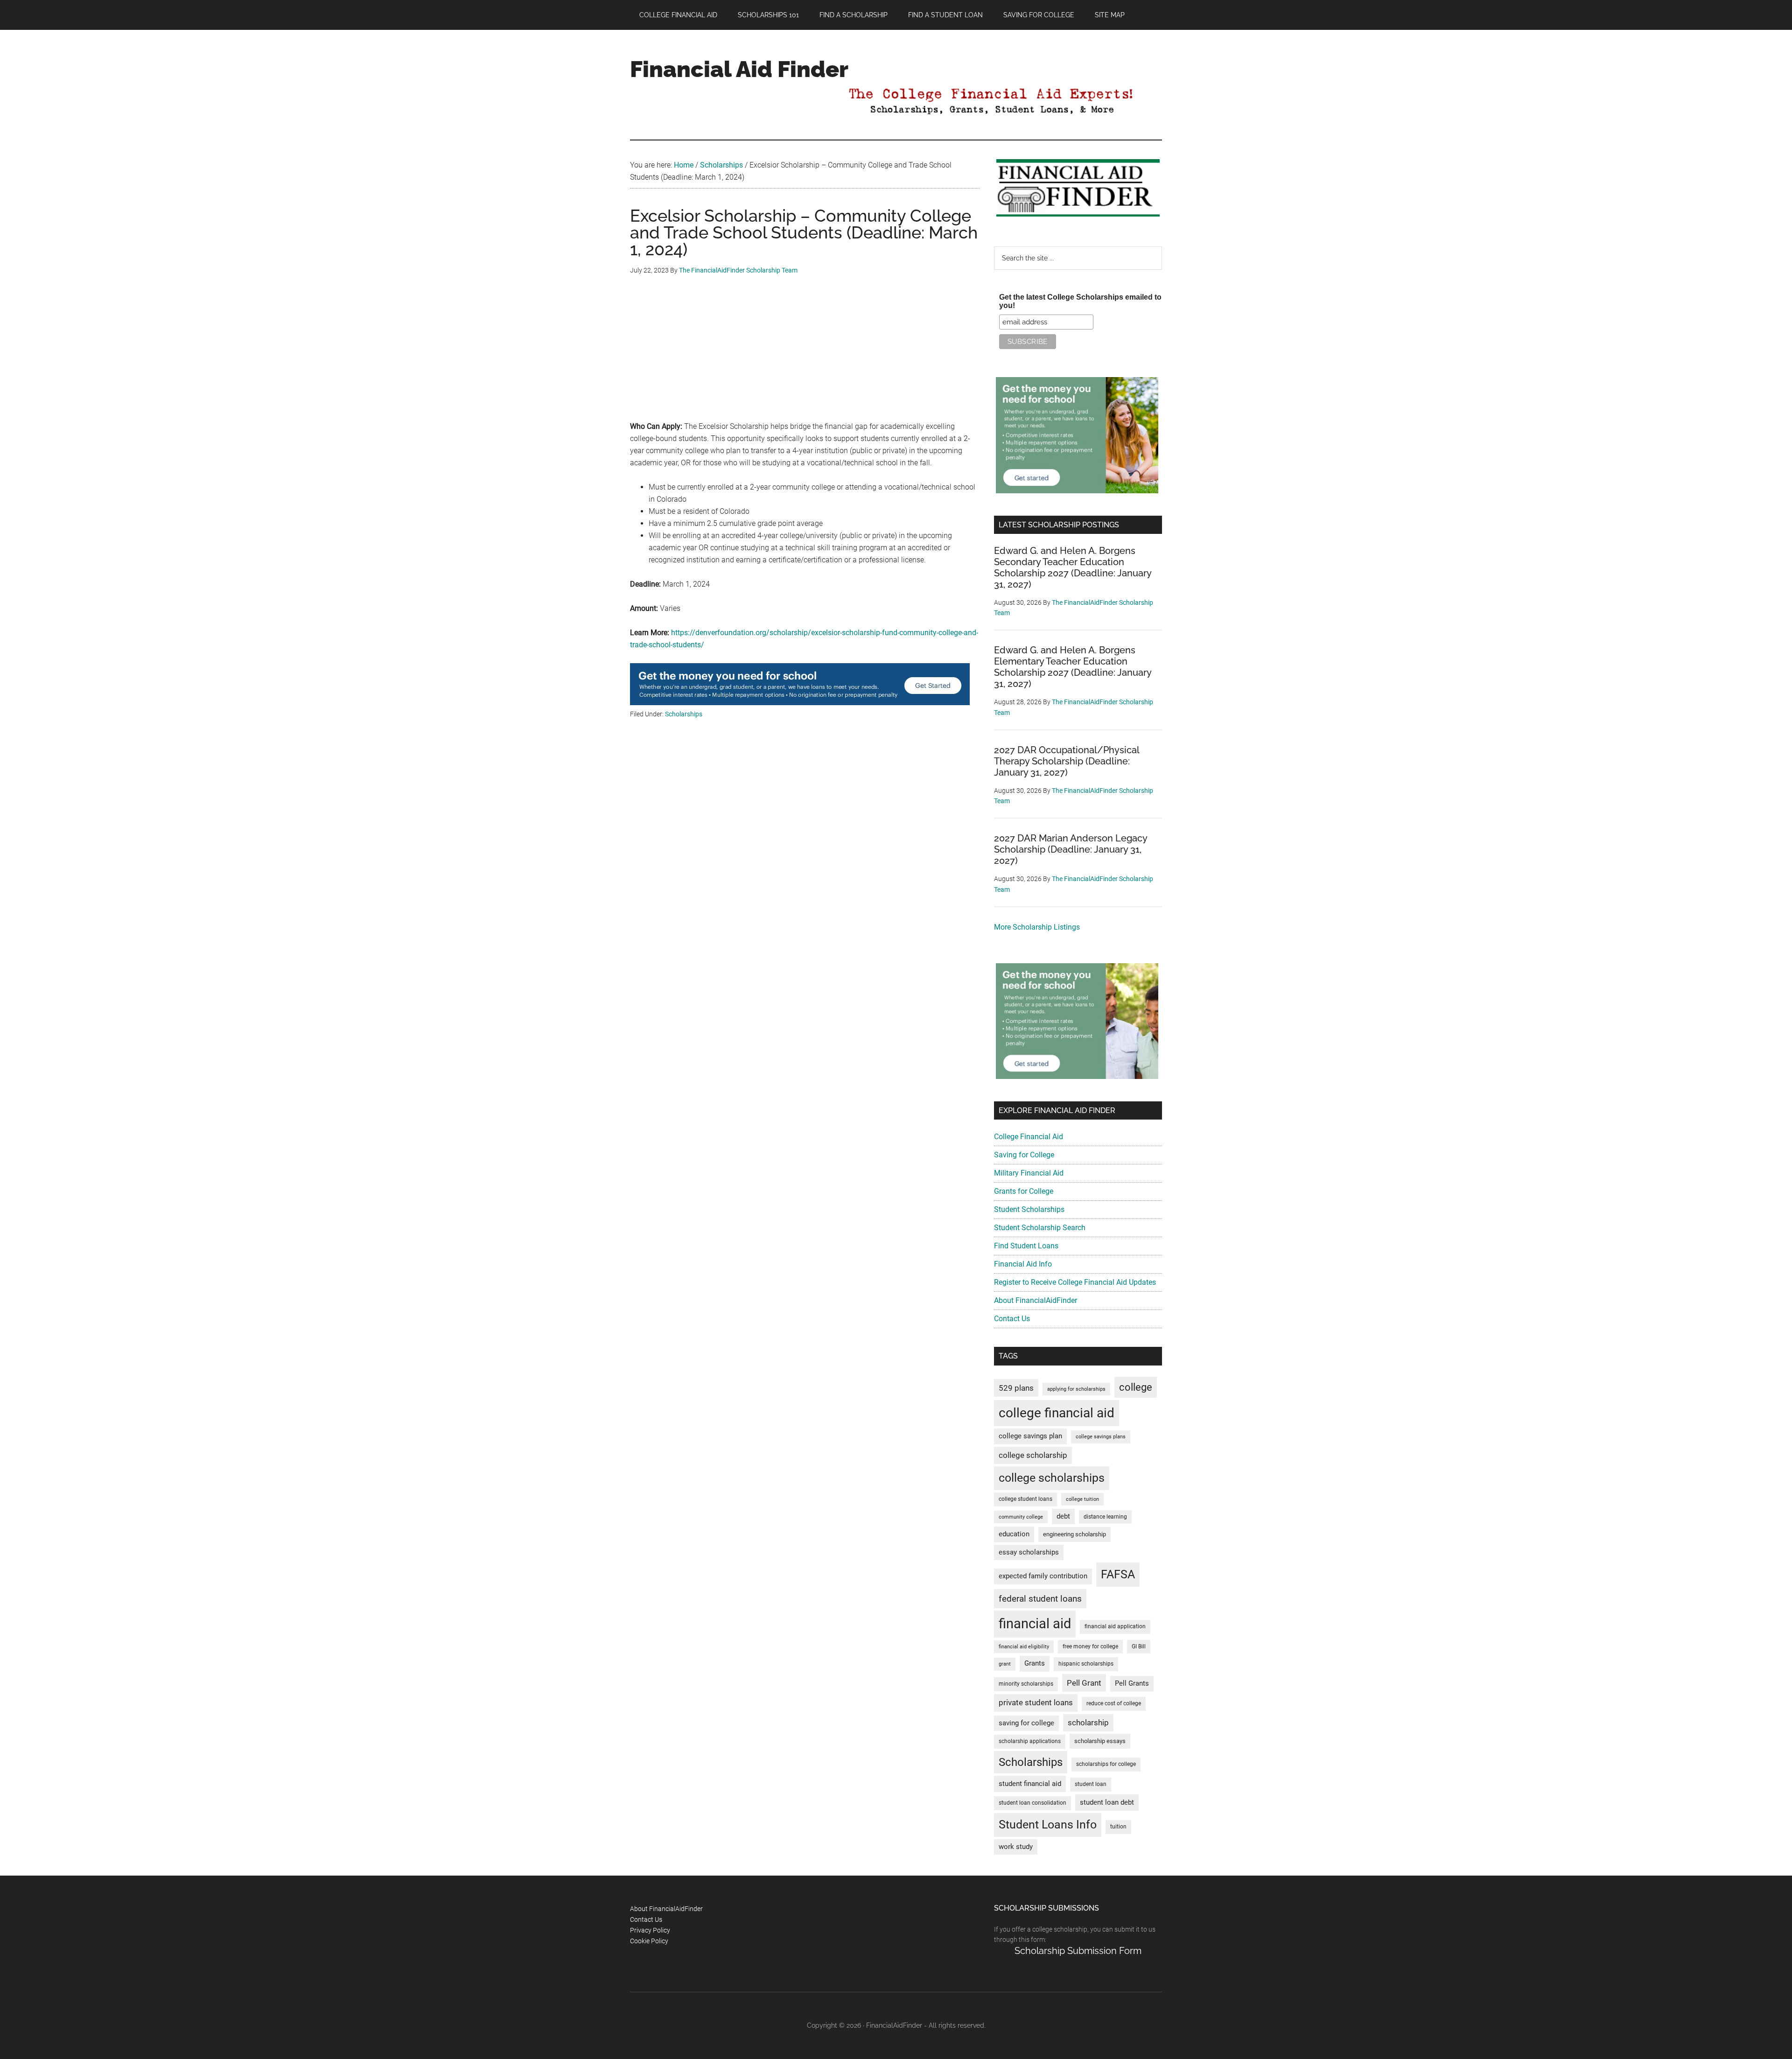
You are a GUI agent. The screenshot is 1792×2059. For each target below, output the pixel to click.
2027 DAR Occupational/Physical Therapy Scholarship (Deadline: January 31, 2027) (1067, 761)
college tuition (1082, 1499)
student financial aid (1030, 1784)
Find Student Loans (1026, 1246)
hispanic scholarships (1086, 1664)
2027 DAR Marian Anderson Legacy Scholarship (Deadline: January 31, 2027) (1071, 849)
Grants (1035, 1663)
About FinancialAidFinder (1036, 1300)
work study (1016, 1847)
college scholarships (1052, 1478)
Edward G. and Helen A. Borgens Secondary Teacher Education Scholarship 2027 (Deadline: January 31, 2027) (1073, 567)
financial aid (1035, 1624)
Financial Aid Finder (739, 69)
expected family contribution (1043, 1576)
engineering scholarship (1074, 1534)
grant (1005, 1664)
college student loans (1025, 1499)
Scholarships (684, 714)
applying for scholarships (1076, 1389)
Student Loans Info (1048, 1824)
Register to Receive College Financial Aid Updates (1075, 1282)
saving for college (1026, 1723)
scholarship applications (1030, 1741)
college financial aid (1057, 1413)
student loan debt (1107, 1802)
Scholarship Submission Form (1078, 1951)
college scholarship (1033, 1455)
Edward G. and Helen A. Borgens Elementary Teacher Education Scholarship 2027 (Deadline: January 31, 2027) (1073, 667)
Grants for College (1024, 1191)
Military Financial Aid (1029, 1173)
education (1014, 1534)
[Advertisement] (805, 355)
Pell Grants (1132, 1684)
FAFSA (1118, 1574)
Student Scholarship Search (1040, 1228)
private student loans (1036, 1702)
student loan (1091, 1784)
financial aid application (1115, 1626)
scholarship (1088, 1723)
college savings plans (1101, 1437)
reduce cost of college (1114, 1703)
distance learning (1105, 1517)
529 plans (1016, 1388)
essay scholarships (1029, 1552)
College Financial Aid (1029, 1137)
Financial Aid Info (1023, 1264)
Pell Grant (1084, 1683)
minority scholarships (1026, 1684)
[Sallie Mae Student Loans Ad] (800, 703)
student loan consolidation (1032, 1803)
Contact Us (1012, 1319)
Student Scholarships (1029, 1209)
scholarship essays (1100, 1741)
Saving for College (1024, 1155)
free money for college (1090, 1646)
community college (1021, 1517)
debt (1063, 1516)
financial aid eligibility (1024, 1647)
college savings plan (1030, 1436)
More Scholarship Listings (1037, 927)
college (1136, 1387)
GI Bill (1139, 1646)
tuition (1118, 1827)
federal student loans (1040, 1599)
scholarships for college (1106, 1764)
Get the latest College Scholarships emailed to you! (1080, 301)
